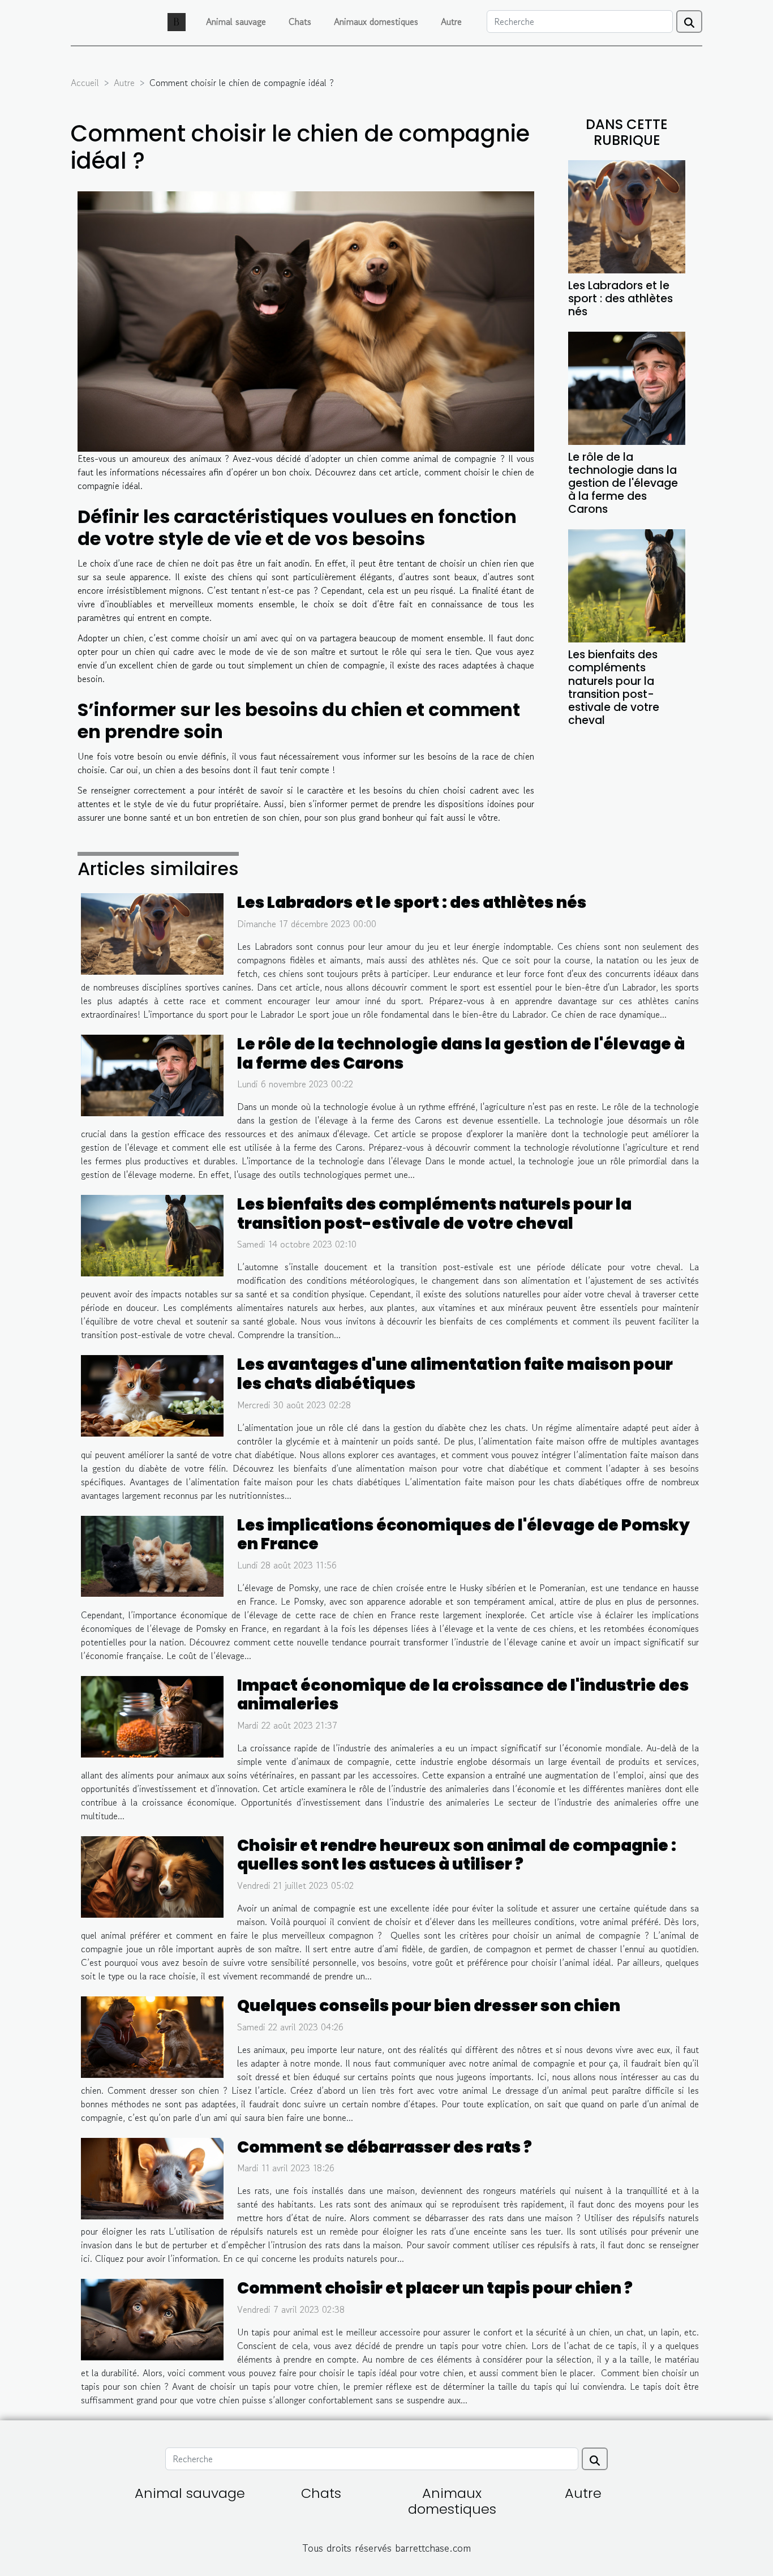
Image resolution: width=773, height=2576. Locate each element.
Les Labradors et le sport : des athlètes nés (620, 299)
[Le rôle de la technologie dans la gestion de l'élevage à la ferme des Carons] (627, 387)
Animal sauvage (236, 22)
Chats (300, 22)
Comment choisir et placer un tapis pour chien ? (435, 2288)
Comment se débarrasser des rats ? (385, 2147)
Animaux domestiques (376, 22)
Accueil (85, 83)
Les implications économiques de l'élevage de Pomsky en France (463, 1535)
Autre (451, 22)
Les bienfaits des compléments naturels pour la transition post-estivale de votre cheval (614, 687)
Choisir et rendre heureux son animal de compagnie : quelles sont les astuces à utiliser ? (457, 1855)
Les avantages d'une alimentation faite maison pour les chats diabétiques (455, 1374)
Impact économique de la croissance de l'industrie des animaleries (463, 1695)
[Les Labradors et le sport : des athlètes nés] (627, 216)
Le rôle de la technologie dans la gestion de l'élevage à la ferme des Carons (623, 483)
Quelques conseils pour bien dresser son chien (429, 2006)
